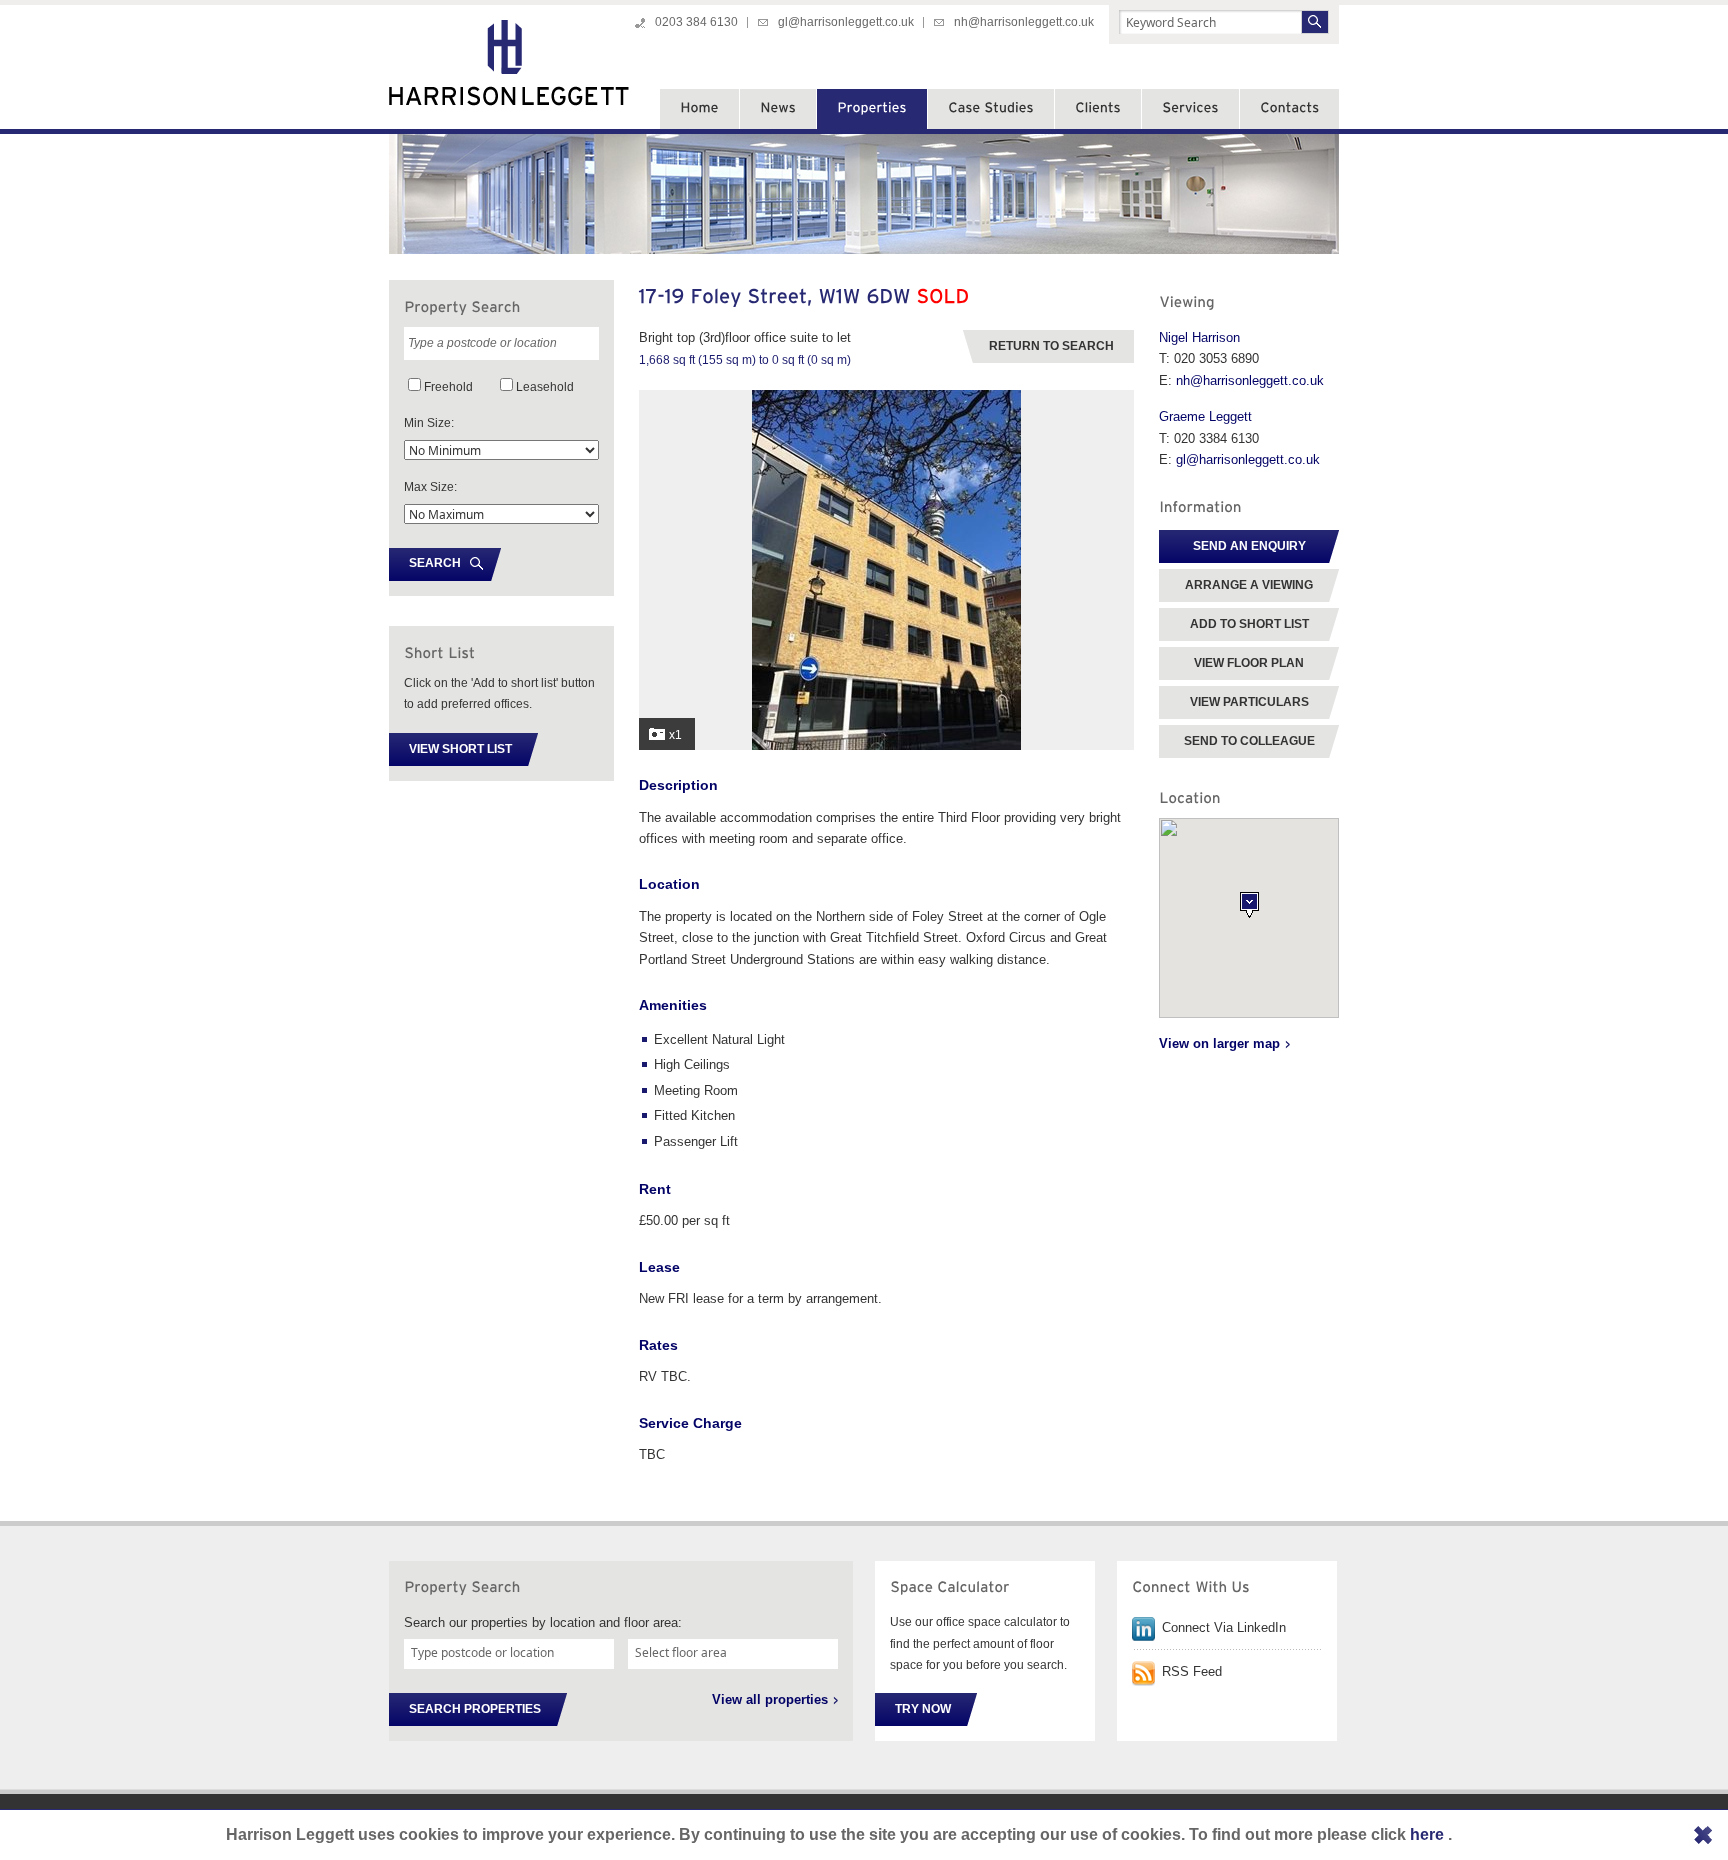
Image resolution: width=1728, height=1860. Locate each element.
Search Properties (475, 1709)
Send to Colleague (1249, 741)
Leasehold (545, 387)
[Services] (1190, 109)
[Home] (699, 109)
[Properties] (872, 109)
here (1429, 1834)
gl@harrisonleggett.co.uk (846, 22)
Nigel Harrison (1199, 337)
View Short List (460, 749)
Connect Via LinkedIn (1224, 1627)
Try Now (923, 1709)
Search (435, 563)
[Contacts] (1289, 109)
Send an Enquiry (1249, 546)
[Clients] (1098, 109)
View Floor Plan (1249, 663)
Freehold (448, 387)
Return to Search (1051, 346)
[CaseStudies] (991, 109)
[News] (778, 109)
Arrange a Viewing (1249, 585)
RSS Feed (1192, 1671)
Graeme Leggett (1205, 416)
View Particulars (1249, 702)
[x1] (886, 745)
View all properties (770, 1699)
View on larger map (1219, 1043)
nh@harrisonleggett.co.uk (1024, 22)
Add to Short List (1249, 624)
